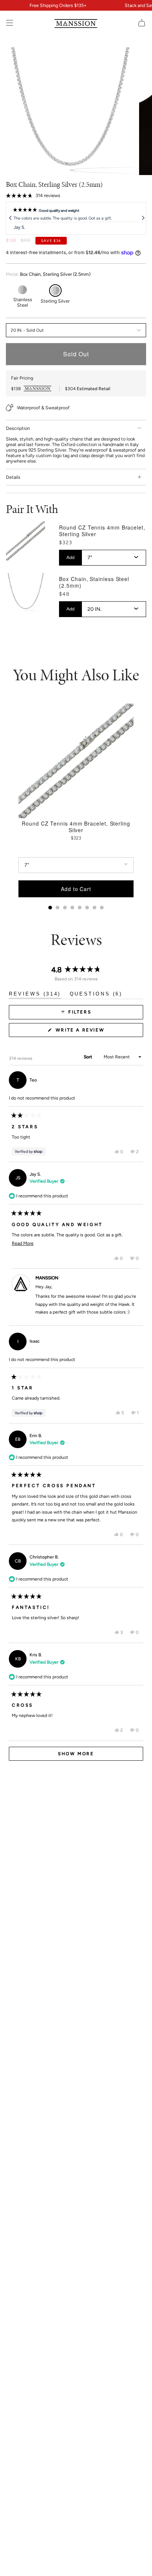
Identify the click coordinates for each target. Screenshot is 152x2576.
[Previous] (10, 218)
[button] (33, 196)
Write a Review (93, 1032)
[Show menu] (10, 23)
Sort (89, 1057)
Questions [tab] (96, 995)
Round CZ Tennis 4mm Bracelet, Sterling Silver (102, 531)
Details (13, 477)
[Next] (142, 218)
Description (18, 428)
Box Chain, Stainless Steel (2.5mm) (94, 582)
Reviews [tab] (35, 995)
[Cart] (142, 23)
